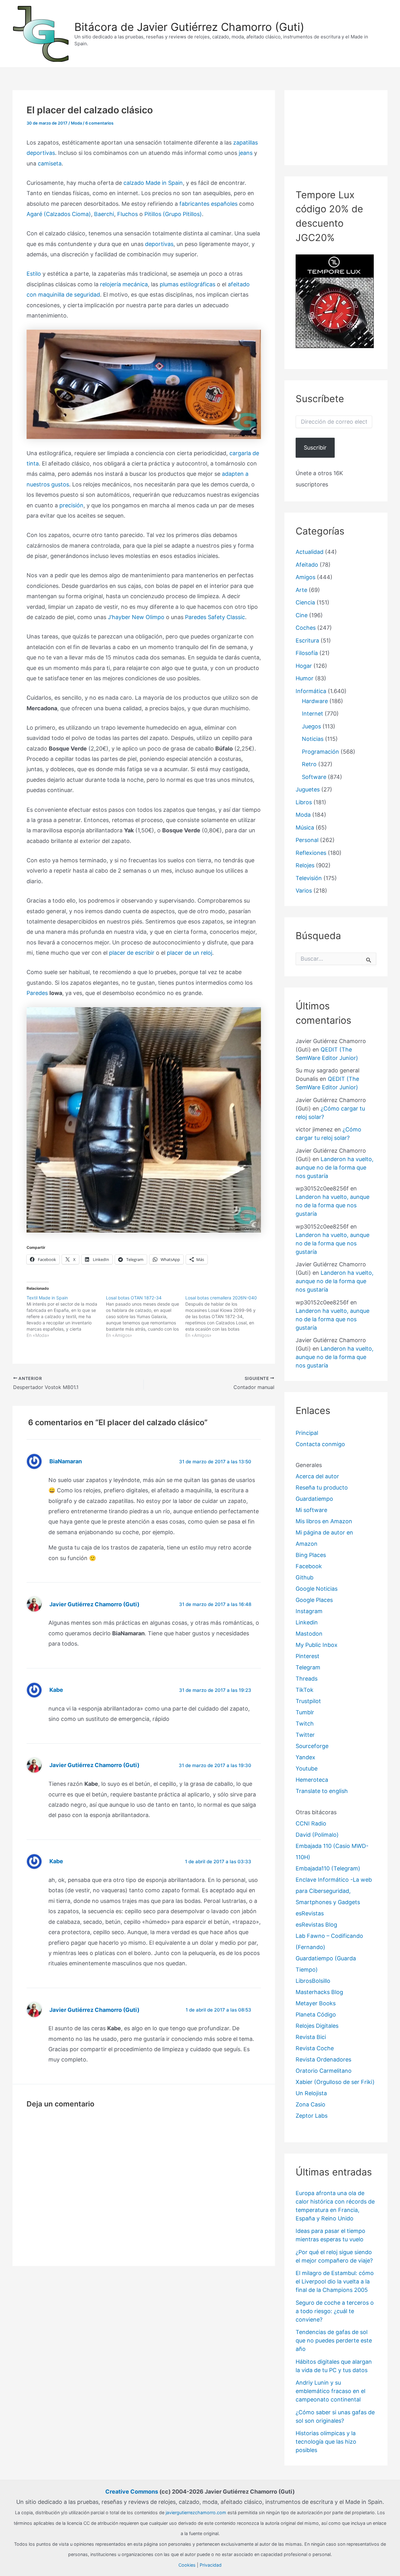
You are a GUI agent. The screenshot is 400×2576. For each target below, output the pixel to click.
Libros (304, 802)
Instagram (309, 1611)
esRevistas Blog (316, 1925)
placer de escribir (132, 953)
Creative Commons (132, 2492)
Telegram (308, 1667)
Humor (305, 678)
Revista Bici (311, 2037)
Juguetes (308, 789)
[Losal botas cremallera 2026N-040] (225, 1317)
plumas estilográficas (187, 284)
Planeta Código (316, 2015)
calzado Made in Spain (153, 183)
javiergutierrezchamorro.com (196, 2512)
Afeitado (307, 565)
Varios (304, 891)
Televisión (309, 878)
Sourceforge (312, 1746)
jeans (246, 153)
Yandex (305, 1757)
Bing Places (311, 1555)
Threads (307, 1679)
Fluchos (127, 214)
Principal (307, 1433)
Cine (302, 615)
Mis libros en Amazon (324, 1521)
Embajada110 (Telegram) (328, 1868)
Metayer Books (316, 2003)
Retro (309, 764)
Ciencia (305, 602)
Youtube (307, 1768)
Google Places (314, 1600)
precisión (71, 505)
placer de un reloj (190, 953)
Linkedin (307, 1622)
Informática (311, 691)
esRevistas (310, 1913)
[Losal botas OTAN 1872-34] (146, 1317)
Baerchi (104, 214)
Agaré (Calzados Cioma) (59, 214)
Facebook (309, 1566)
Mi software (311, 1510)
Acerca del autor (317, 1476)
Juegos (311, 726)
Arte (301, 590)
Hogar (304, 666)
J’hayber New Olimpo (136, 617)
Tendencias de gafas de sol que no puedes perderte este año (334, 2340)
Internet (312, 714)
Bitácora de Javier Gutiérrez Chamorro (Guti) (189, 27)
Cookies (187, 2565)
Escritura (307, 640)
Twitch (305, 1724)
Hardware (315, 701)
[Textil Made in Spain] (66, 1317)
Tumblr (305, 1712)
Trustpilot (308, 1701)
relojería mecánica (124, 284)
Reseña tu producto (322, 1487)
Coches (306, 628)
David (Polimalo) (317, 1835)
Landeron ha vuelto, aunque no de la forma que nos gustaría (335, 1167)
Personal (307, 840)
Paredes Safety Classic (215, 617)
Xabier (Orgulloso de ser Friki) (335, 2082)
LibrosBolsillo (313, 1981)
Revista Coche (315, 2048)
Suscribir (315, 448)
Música (305, 827)
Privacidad (211, 2565)
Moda (76, 123)
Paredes (37, 993)
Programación (320, 752)
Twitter (305, 1735)
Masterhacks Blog (319, 1992)
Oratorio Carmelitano (324, 2071)
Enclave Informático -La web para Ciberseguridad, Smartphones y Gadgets (334, 1891)
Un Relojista (311, 2093)
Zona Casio (310, 2104)
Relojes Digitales (317, 2026)
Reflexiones (311, 853)
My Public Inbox (317, 1645)
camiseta (50, 163)
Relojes (305, 865)
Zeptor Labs (312, 2116)
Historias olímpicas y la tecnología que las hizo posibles (326, 2442)
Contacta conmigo (320, 1444)
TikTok (305, 1690)
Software (314, 777)
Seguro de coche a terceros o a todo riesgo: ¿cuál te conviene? (335, 2311)
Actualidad (310, 552)
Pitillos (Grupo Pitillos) (173, 214)
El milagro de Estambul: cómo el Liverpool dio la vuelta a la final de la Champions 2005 (335, 2281)
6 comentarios (99, 123)
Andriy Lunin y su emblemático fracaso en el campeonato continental (330, 2391)
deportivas (159, 244)
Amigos (305, 577)
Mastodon (309, 1634)
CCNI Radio (311, 1823)
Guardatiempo (314, 1499)
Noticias (313, 739)
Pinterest (307, 1656)
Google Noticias (317, 1589)
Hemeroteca (312, 1780)
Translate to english (322, 1791)
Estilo (34, 274)
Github (305, 1577)
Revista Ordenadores (323, 2059)
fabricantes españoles (208, 204)
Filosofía (307, 653)
